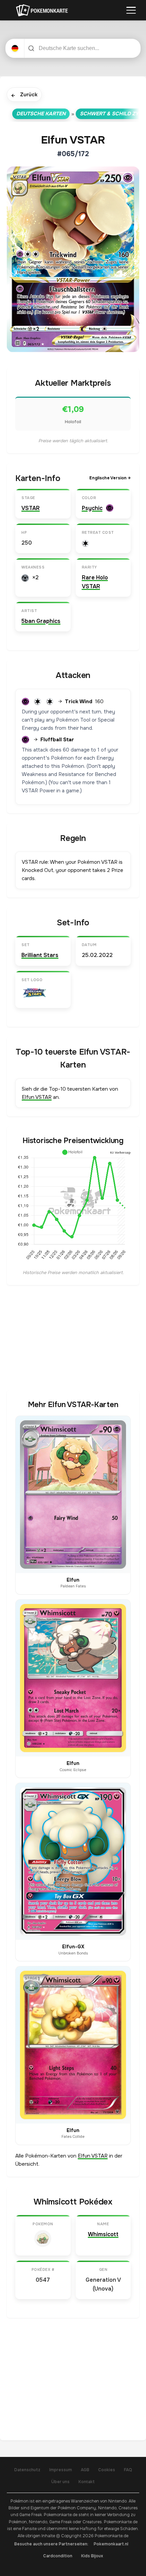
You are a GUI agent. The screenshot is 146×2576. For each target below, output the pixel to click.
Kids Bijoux (92, 2556)
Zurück (24, 95)
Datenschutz (27, 2470)
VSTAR (31, 508)
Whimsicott (103, 2234)
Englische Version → (110, 478)
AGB (85, 2470)
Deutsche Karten (41, 114)
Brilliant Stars (40, 955)
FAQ (128, 2470)
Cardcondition (58, 2556)
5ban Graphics (41, 621)
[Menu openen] (131, 10)
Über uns (60, 2482)
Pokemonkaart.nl (111, 2544)
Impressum (61, 2470)
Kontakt (87, 2482)
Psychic (92, 508)
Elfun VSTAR (37, 1097)
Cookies (107, 2470)
